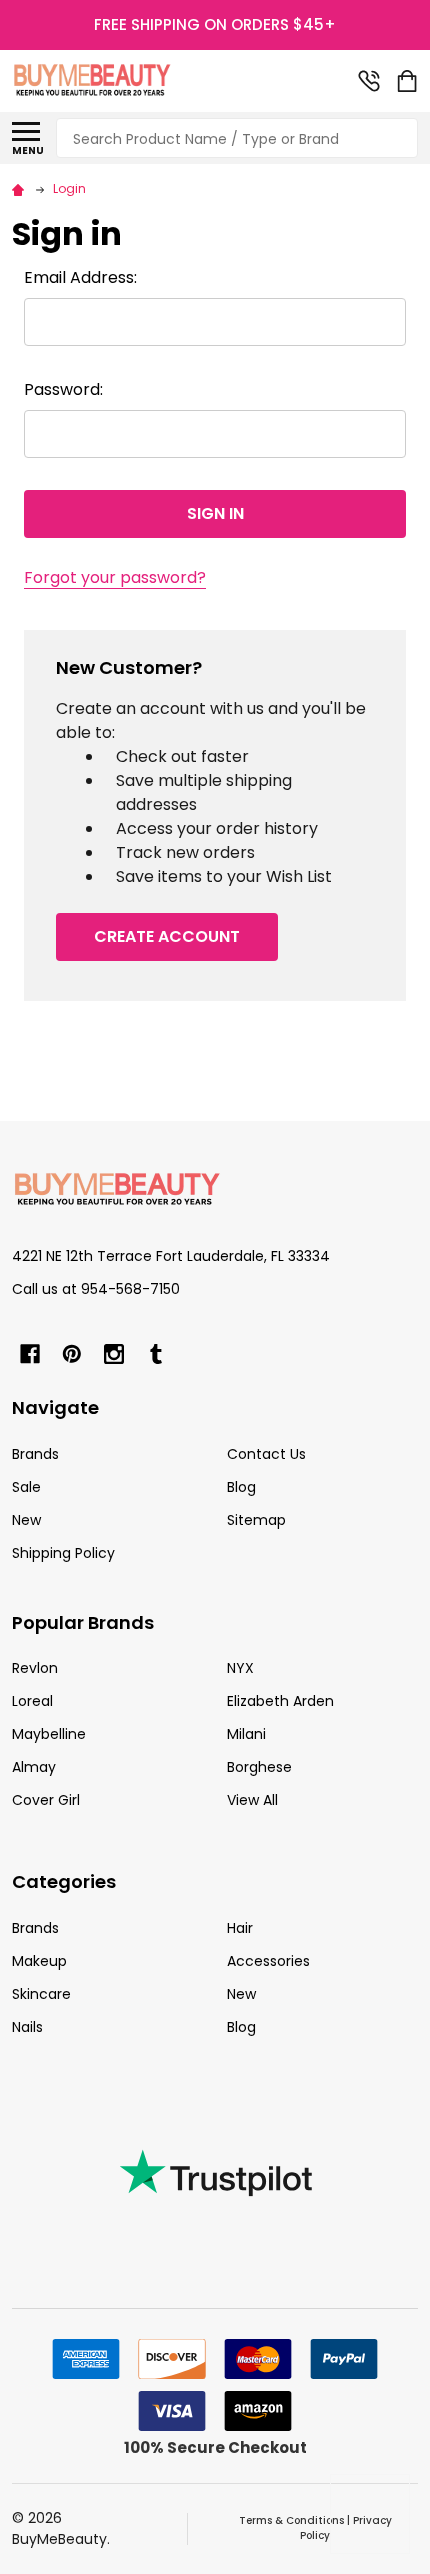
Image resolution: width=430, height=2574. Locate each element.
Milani (246, 1734)
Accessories (268, 1961)
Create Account (167, 936)
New (26, 1520)
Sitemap (256, 1520)
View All (252, 1800)
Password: (63, 389)
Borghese (259, 1767)
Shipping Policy (63, 1553)
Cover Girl (46, 1800)
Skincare (41, 1994)
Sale (26, 1487)
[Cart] (409, 81)
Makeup (39, 1961)
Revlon (35, 1668)
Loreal (32, 1701)
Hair (240, 1928)
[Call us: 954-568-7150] (369, 81)
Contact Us (266, 1454)
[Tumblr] (156, 1354)
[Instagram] (114, 1354)
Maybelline (49, 1734)
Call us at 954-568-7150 (96, 1289)
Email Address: (80, 277)
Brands (35, 1454)
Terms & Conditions (291, 2520)
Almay (34, 1767)
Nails (27, 2027)
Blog (241, 1487)
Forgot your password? (115, 577)
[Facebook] (30, 1354)
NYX (240, 1668)
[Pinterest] (72, 1354)
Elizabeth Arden (280, 1701)
